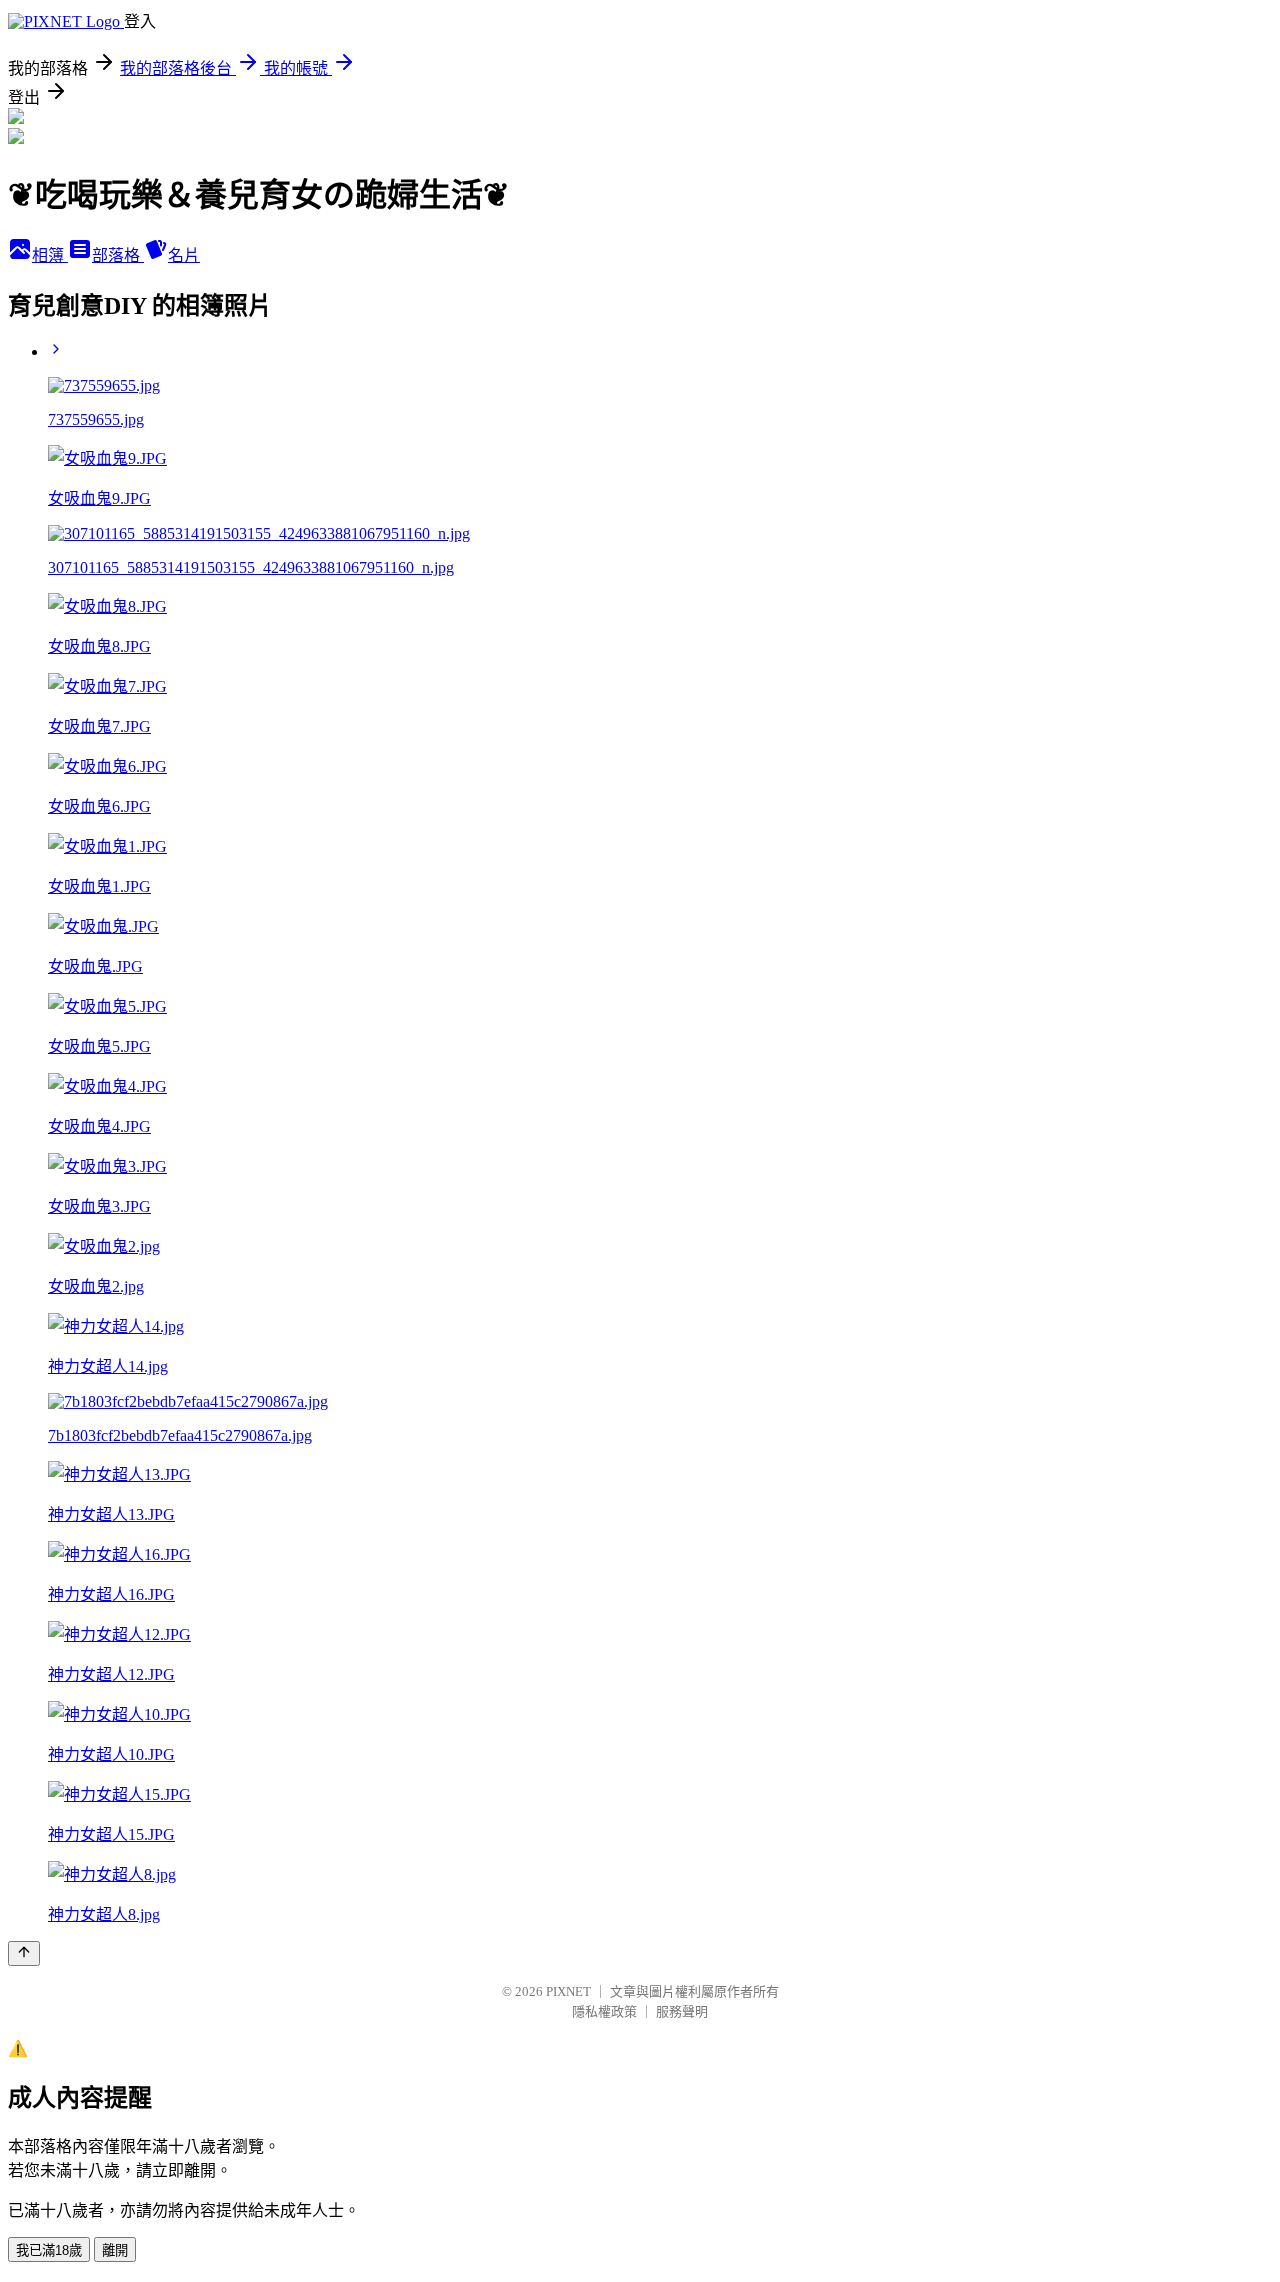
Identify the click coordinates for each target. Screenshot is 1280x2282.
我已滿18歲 (49, 2250)
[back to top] (24, 1953)
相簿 (50, 255)
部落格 (118, 255)
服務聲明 (682, 2011)
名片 (184, 255)
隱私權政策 (604, 2011)
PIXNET (568, 1991)
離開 (115, 2250)
